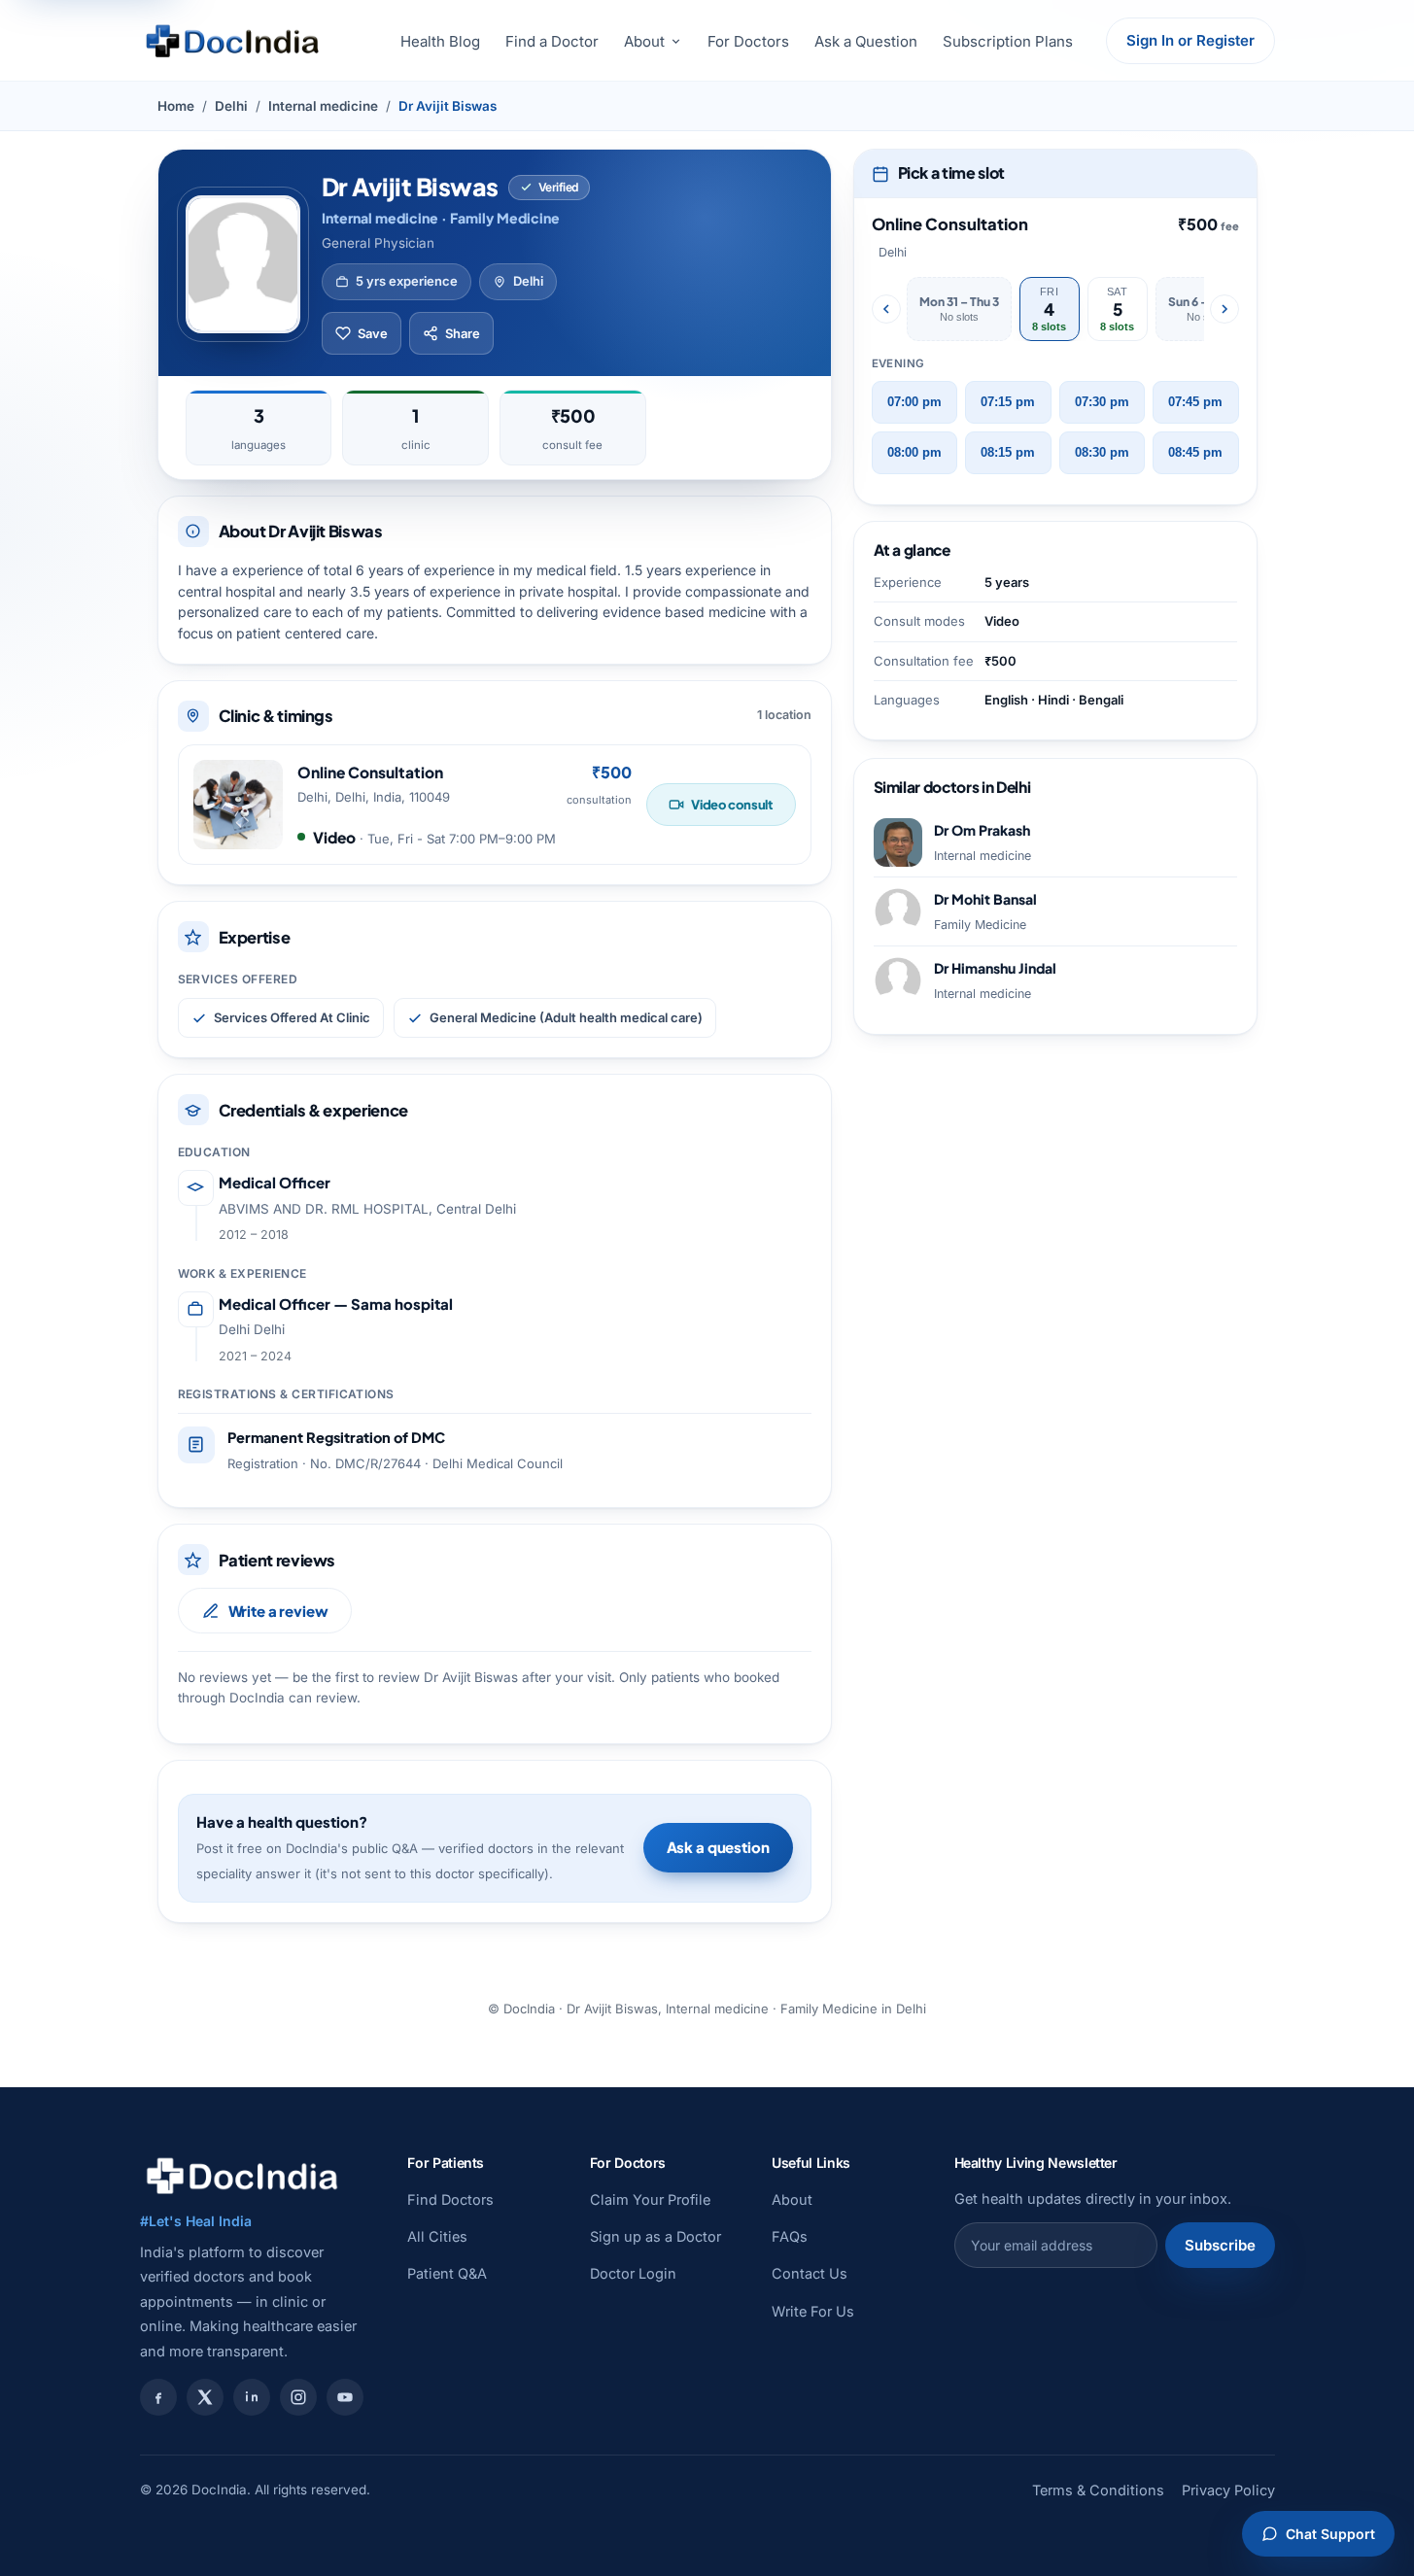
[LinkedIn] (252, 2397)
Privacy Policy (1228, 2490)
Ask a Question (866, 41)
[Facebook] (158, 2397)
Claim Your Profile (650, 2199)
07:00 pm (914, 402)
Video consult (732, 805)
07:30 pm (1102, 402)
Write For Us (813, 2311)
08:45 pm (1195, 453)
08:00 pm (914, 453)
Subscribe (1220, 2245)
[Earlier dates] (886, 309)
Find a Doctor (552, 41)
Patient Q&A (447, 2273)
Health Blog (440, 41)
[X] (205, 2397)
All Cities (437, 2236)
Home (176, 106)
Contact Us (810, 2273)
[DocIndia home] (232, 41)
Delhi (231, 106)
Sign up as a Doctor (655, 2236)
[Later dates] (1224, 309)
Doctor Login (633, 2273)
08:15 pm (1008, 453)
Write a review (278, 1611)
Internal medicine (323, 106)
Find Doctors (450, 2199)
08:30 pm (1102, 453)
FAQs (790, 2236)
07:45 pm (1195, 402)
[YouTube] (345, 2397)
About (644, 41)
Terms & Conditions (1098, 2490)
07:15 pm (1008, 402)
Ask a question (718, 1847)
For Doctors (748, 41)
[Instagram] (298, 2397)
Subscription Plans (1008, 41)
